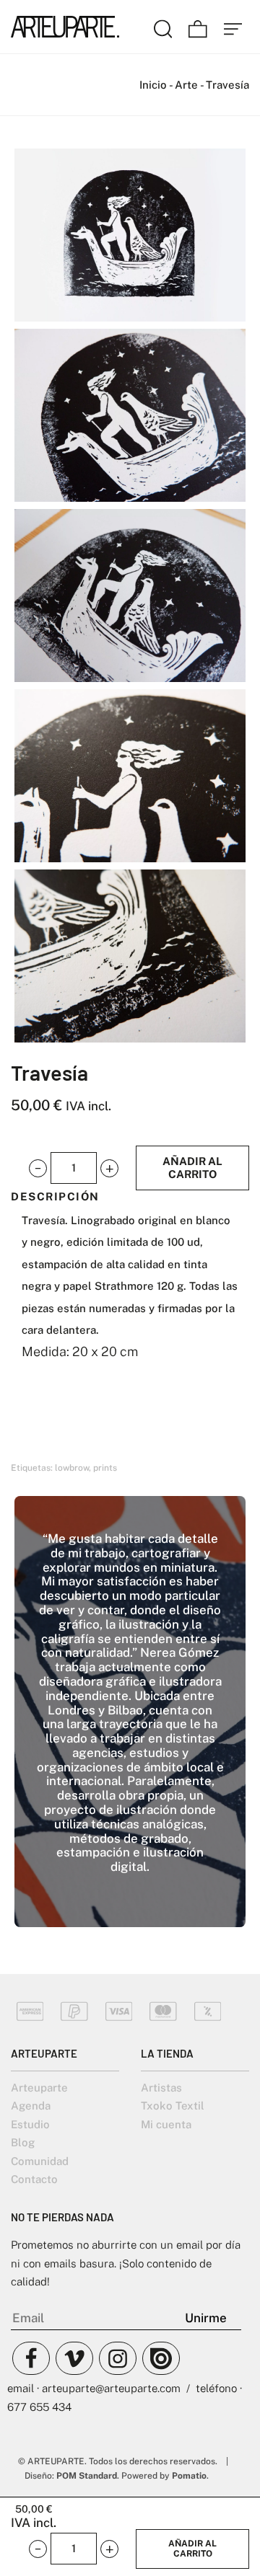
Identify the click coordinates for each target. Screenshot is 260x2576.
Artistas (161, 2088)
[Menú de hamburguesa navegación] (233, 27)
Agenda (31, 2106)
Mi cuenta (166, 2124)
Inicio (153, 85)
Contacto (34, 2179)
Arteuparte (39, 2088)
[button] (38, 1168)
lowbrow (72, 1468)
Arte (186, 85)
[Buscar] (163, 27)
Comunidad (40, 2161)
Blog (23, 2142)
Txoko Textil (173, 2106)
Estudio (30, 2124)
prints (105, 1468)
